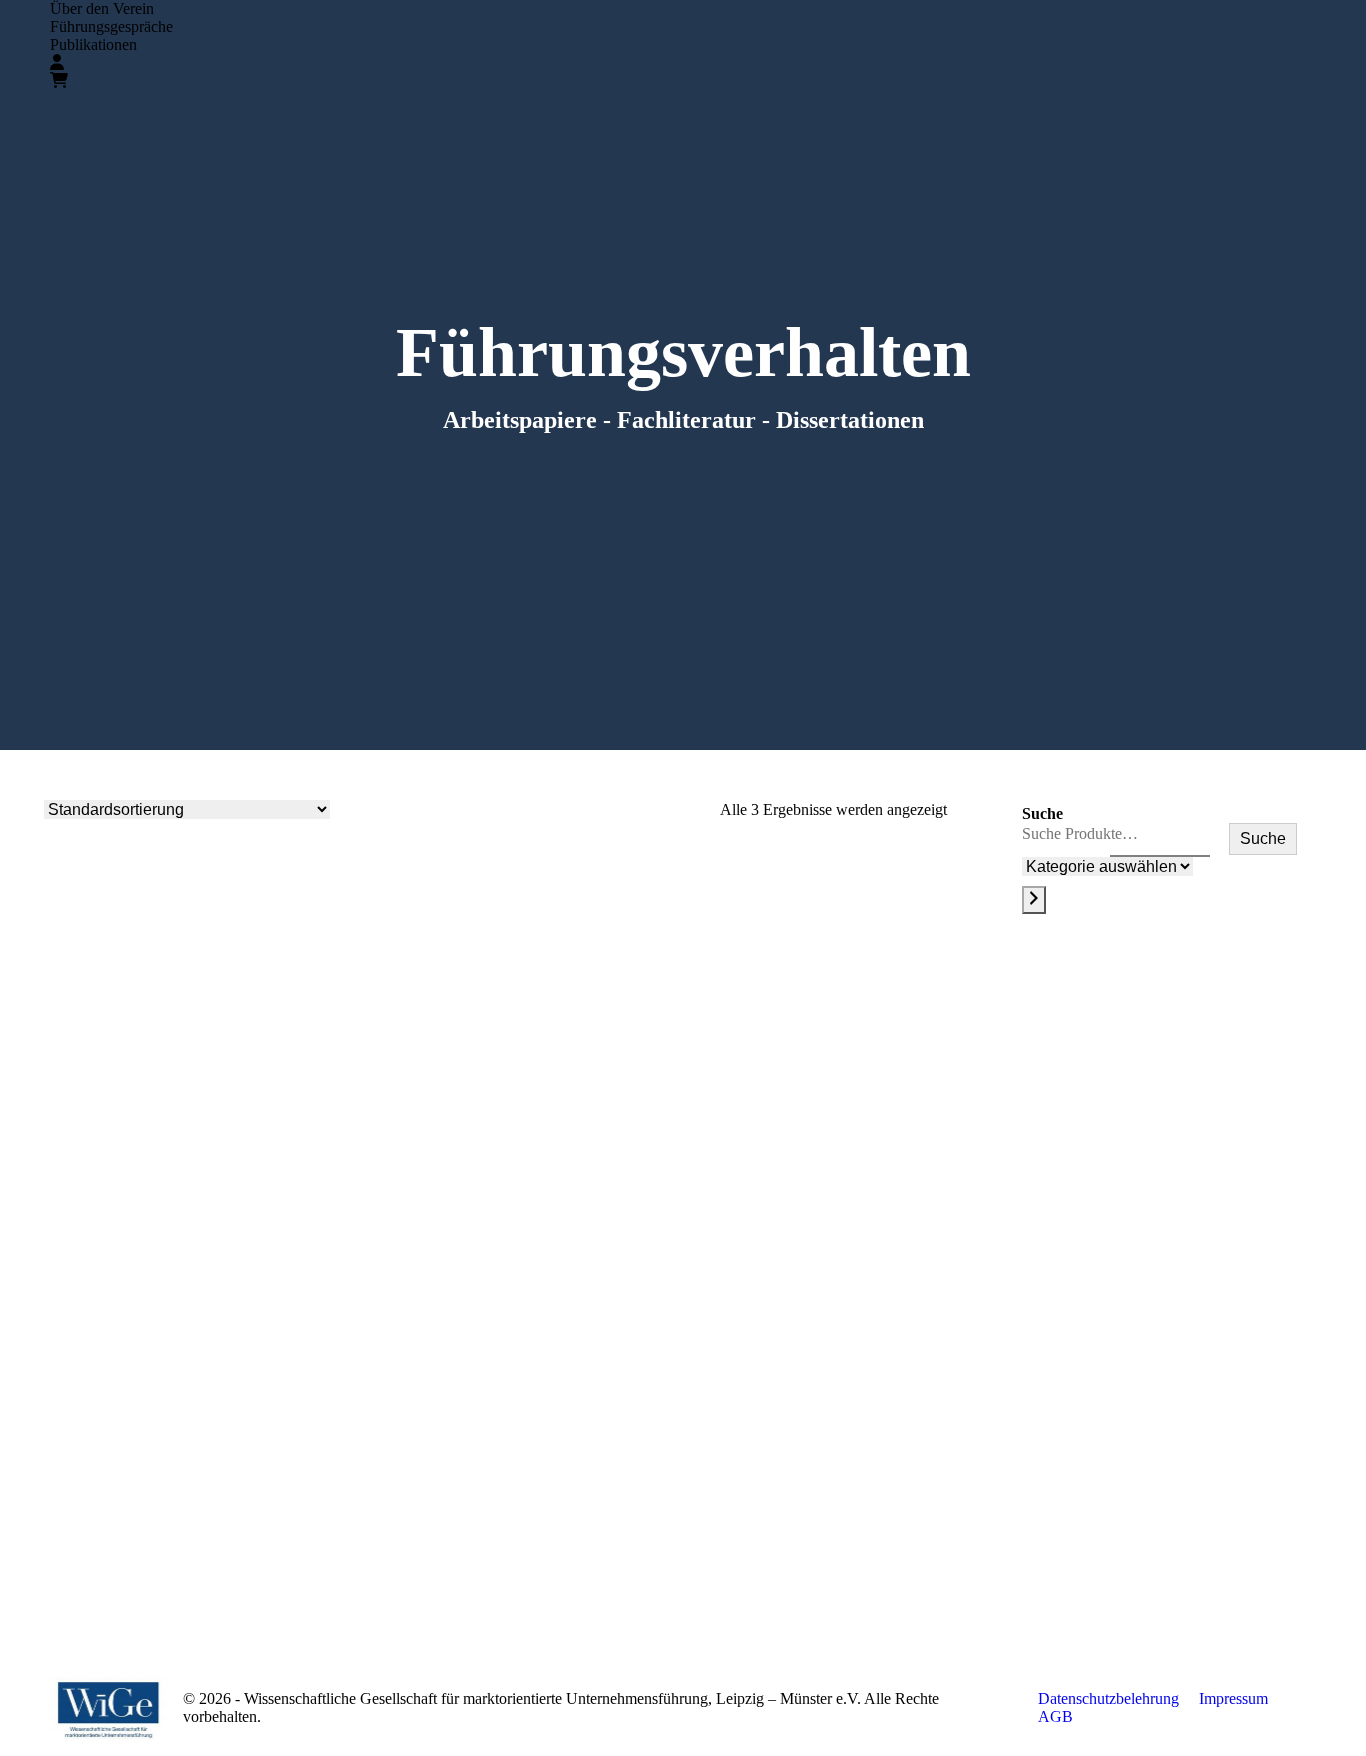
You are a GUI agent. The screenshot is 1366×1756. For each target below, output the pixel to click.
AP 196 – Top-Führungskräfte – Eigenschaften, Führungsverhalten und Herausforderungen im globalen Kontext (179, 1281)
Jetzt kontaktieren (1123, 1512)
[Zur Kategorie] (1034, 900)
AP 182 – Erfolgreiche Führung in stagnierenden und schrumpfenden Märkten (495, 1281)
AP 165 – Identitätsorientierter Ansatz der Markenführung (811, 1272)
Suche (1042, 813)
